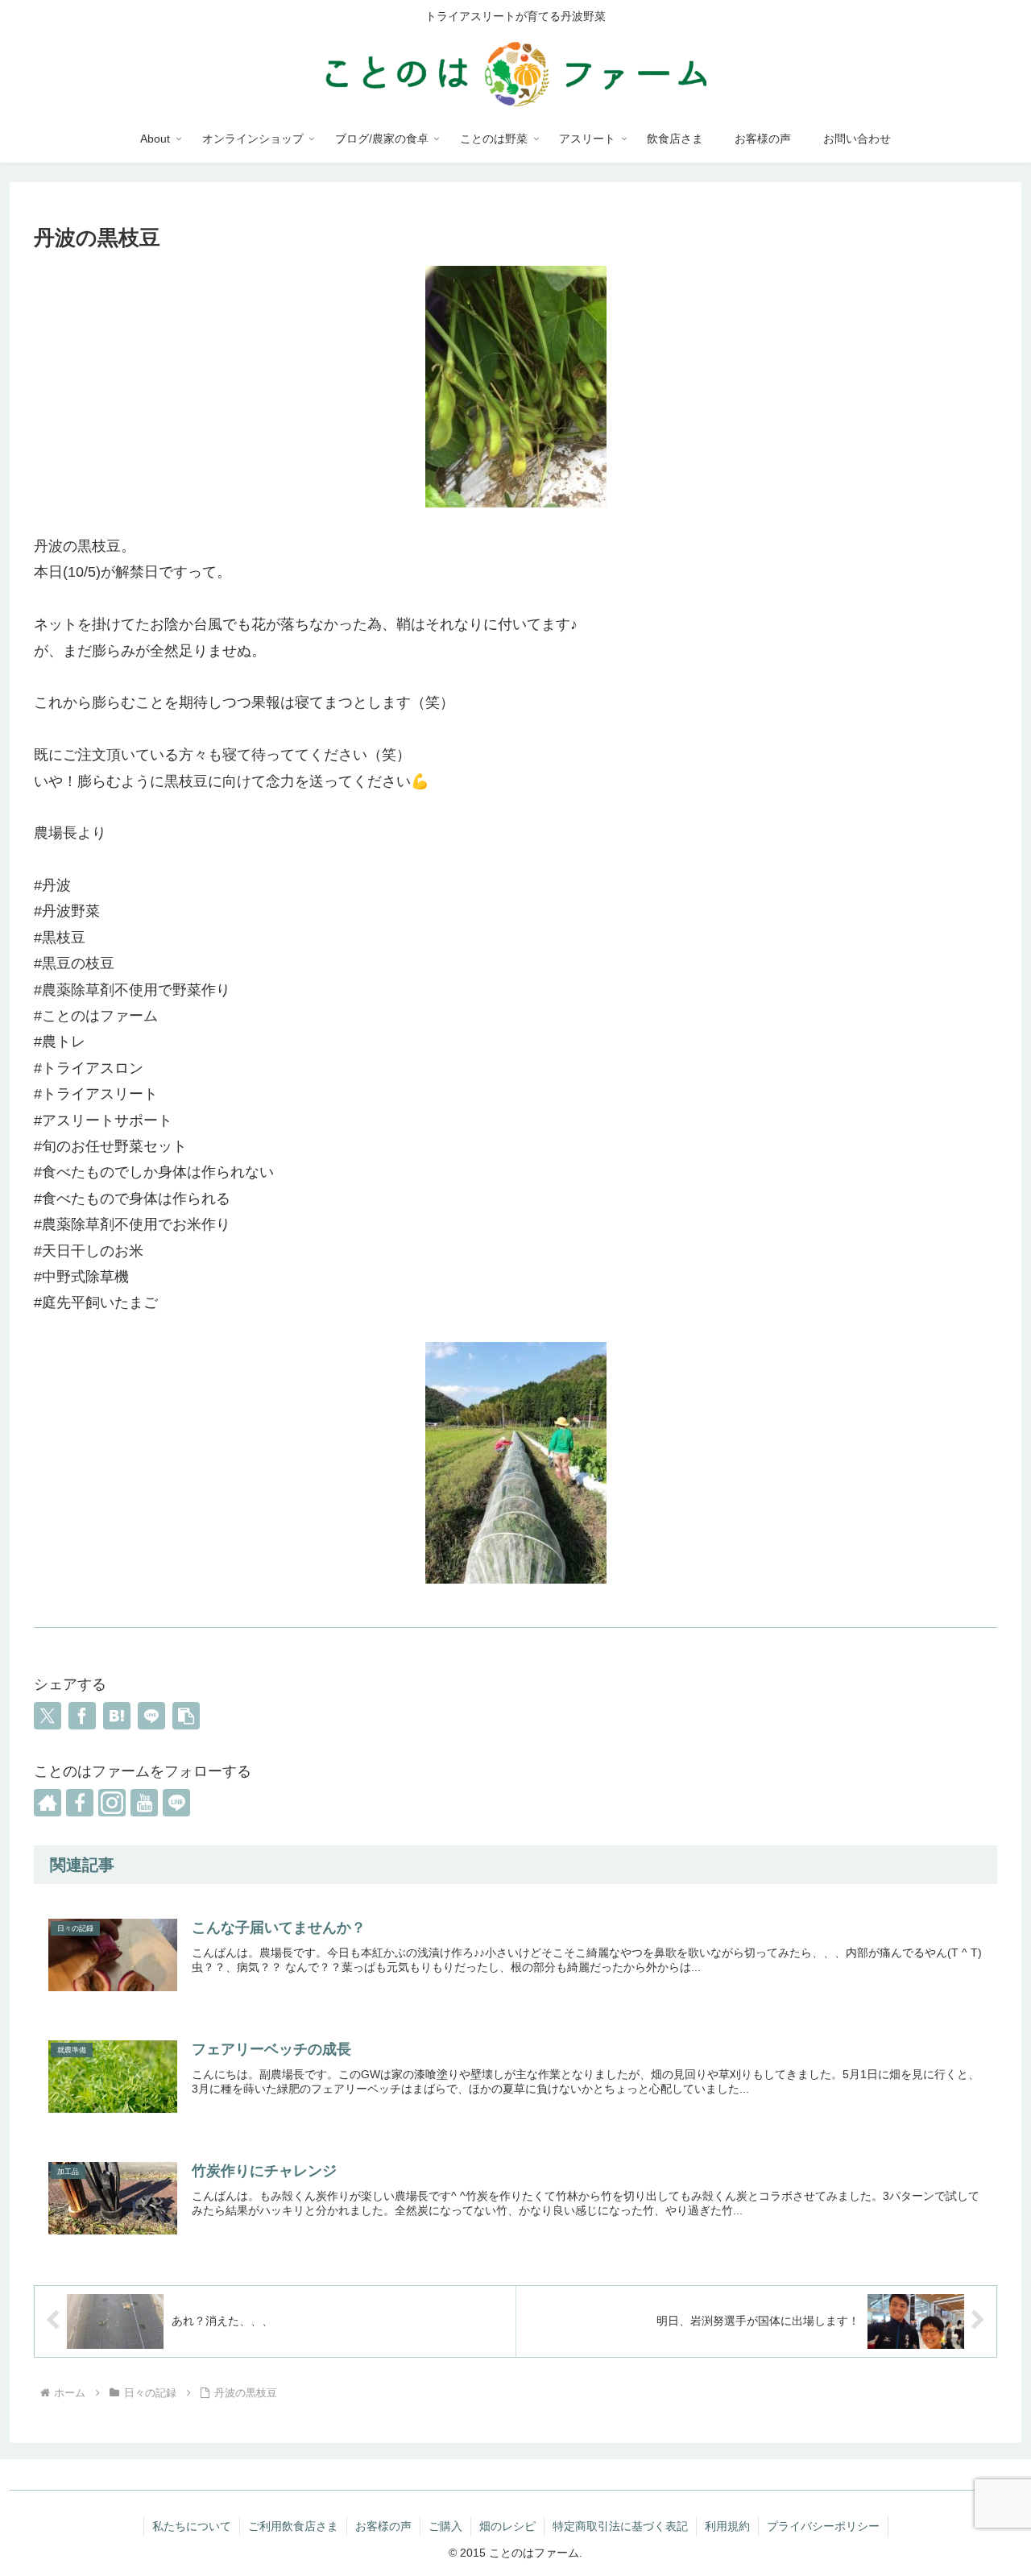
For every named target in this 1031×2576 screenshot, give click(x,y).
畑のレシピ (507, 2526)
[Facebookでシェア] (82, 1716)
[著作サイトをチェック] (48, 1803)
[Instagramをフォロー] (112, 1803)
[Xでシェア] (48, 1716)
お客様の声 (383, 2526)
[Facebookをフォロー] (80, 1803)
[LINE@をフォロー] (176, 1803)
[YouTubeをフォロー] (144, 1803)
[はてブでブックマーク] (117, 1716)
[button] (186, 1716)
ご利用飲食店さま (293, 2526)
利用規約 (727, 2526)
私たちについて (192, 2526)
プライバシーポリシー (823, 2526)
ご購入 (445, 2526)
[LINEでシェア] (151, 1716)
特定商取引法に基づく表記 (620, 2526)
